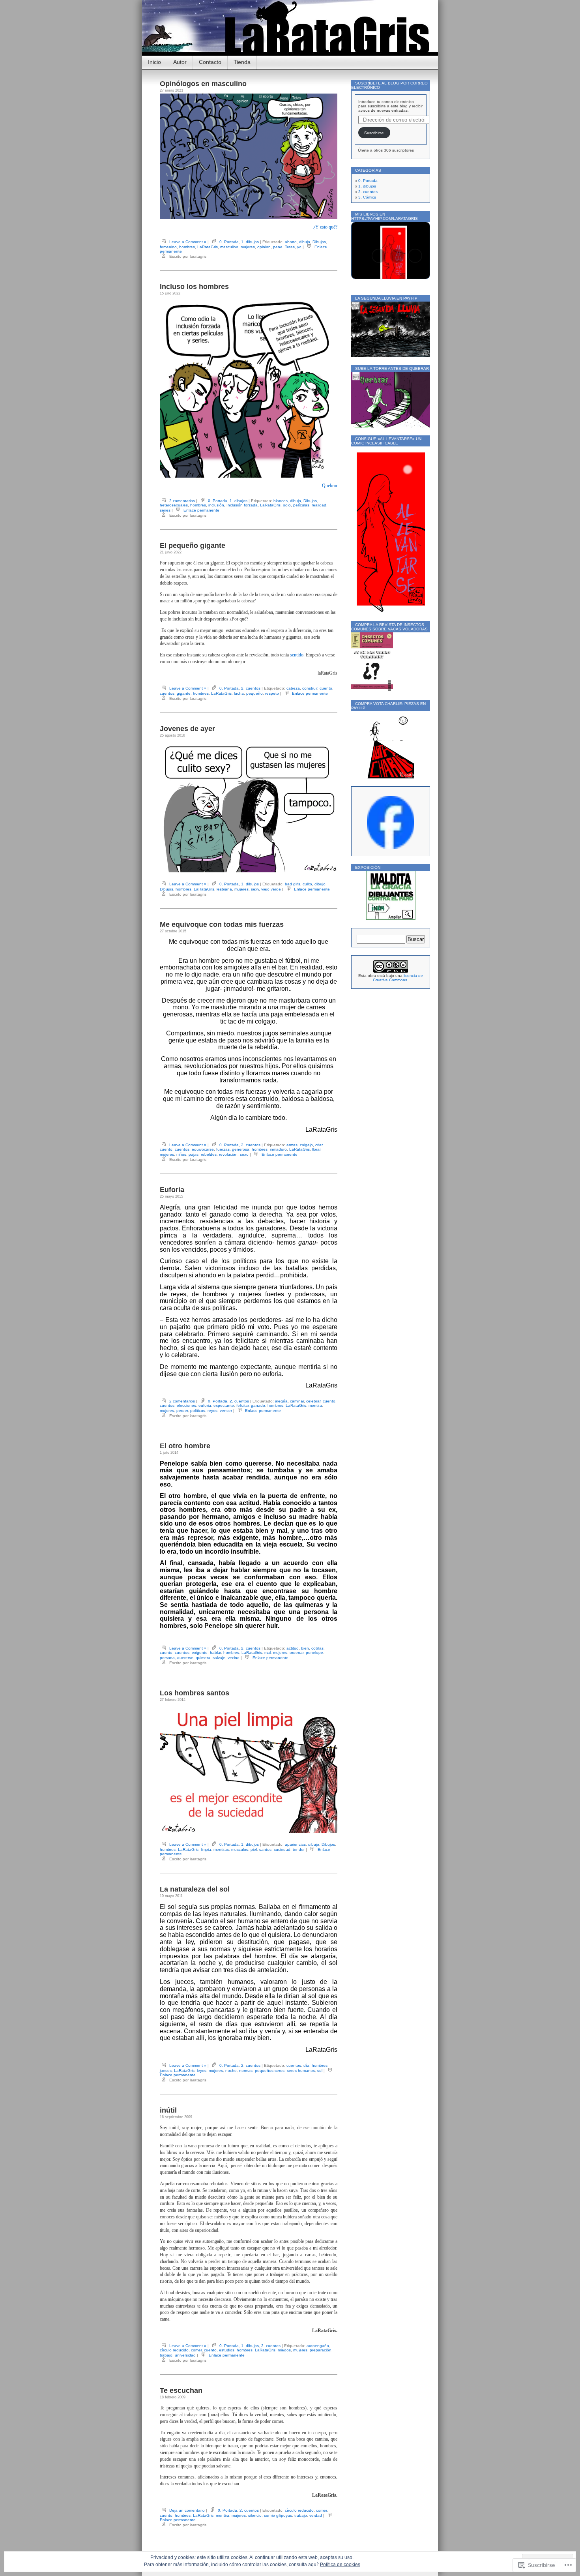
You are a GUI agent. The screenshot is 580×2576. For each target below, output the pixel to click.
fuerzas (223, 1149)
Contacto (210, 62)
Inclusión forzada (242, 505)
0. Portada (229, 242)
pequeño (254, 693)
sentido (297, 655)
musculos (240, 1850)
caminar (297, 1401)
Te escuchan (181, 2390)
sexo (244, 1154)
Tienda (242, 62)
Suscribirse (374, 133)
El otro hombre (185, 1446)
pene (278, 247)
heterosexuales (174, 505)
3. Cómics (367, 197)
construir (310, 688)
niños (181, 1154)
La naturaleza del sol (195, 1889)
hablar (215, 1653)
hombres (187, 247)
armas (292, 1145)
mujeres (248, 247)
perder (182, 1411)
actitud (293, 1648)
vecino (234, 1658)
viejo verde (271, 889)
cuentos (167, 693)
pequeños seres (270, 2071)
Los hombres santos (195, 1693)
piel (254, 1850)
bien (305, 1648)
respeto (272, 693)
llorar (316, 1149)
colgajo (306, 1145)
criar (319, 1145)
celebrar (313, 1401)
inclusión (216, 505)
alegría (281, 1401)
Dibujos (319, 242)
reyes (212, 1411)
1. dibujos (250, 242)
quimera (203, 1658)
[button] (379, 256)
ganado (258, 1405)
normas (246, 2071)
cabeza (293, 688)
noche (231, 2071)
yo (299, 247)
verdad (316, 2515)
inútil (168, 2110)
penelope (314, 1653)
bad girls (293, 884)
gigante (184, 693)
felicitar (242, 1405)
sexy (255, 889)
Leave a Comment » (188, 242)
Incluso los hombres (194, 287)
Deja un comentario (187, 2510)
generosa (241, 1149)
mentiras (221, 1850)
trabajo (166, 2355)
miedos (284, 2350)
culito (307, 884)
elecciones (186, 1405)
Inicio (154, 62)
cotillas (317, 1648)
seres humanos (301, 2071)
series (165, 510)
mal (268, 1653)
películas (301, 505)
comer (196, 2350)
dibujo (305, 242)
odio (287, 505)
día (306, 2065)
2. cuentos (251, 688)
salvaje (219, 1658)
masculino (229, 247)
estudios (227, 2350)
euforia (205, 1405)
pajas (194, 1154)
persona (167, 1658)
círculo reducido (174, 2350)
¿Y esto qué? (325, 227)
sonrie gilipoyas (278, 2515)
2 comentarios (182, 501)
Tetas (290, 247)
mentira (315, 1405)
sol (320, 2071)
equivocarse (203, 1149)
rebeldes (209, 1154)
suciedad (282, 1850)
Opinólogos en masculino (203, 84)
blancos (281, 501)
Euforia (172, 1190)
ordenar (297, 1653)
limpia (206, 1850)
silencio (255, 2515)
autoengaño (318, 2346)
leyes (202, 2071)
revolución (228, 1154)
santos (265, 1850)
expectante (224, 1405)
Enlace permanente (201, 510)
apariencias (295, 1844)
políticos (198, 1411)
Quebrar (330, 486)
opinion (264, 247)
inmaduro (278, 1149)
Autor (180, 62)
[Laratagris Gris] (391, 847)
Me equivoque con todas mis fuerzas (222, 924)
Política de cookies (340, 2565)
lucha (239, 693)
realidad (319, 505)
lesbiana (224, 889)
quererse (185, 1658)
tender (299, 1850)
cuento (326, 688)
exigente (200, 1653)
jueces (166, 2071)
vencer (226, 1411)
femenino (168, 247)
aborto (291, 242)
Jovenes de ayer (187, 729)
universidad (185, 2355)
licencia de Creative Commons (398, 978)
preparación (321, 2350)
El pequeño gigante (193, 546)
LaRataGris (208, 247)
